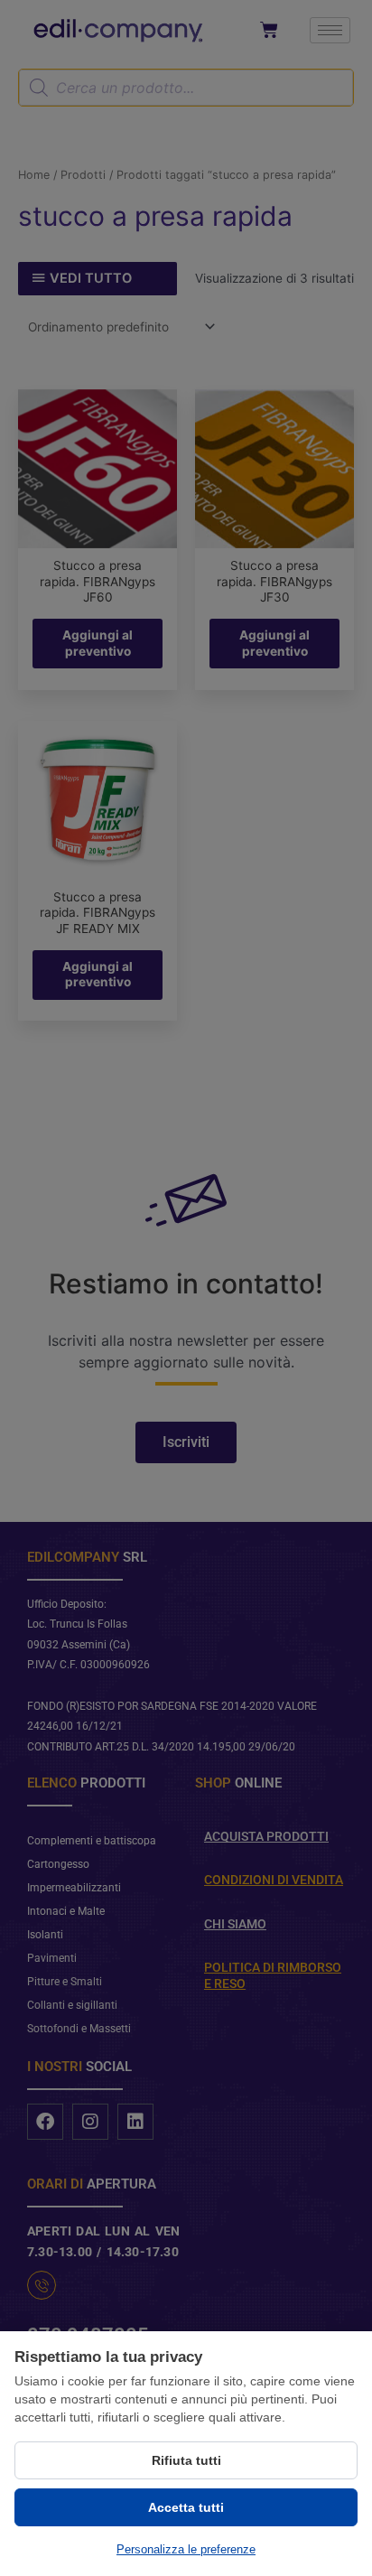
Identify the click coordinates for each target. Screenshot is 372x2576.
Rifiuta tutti (186, 2460)
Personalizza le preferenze (186, 2549)
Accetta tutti (186, 2507)
